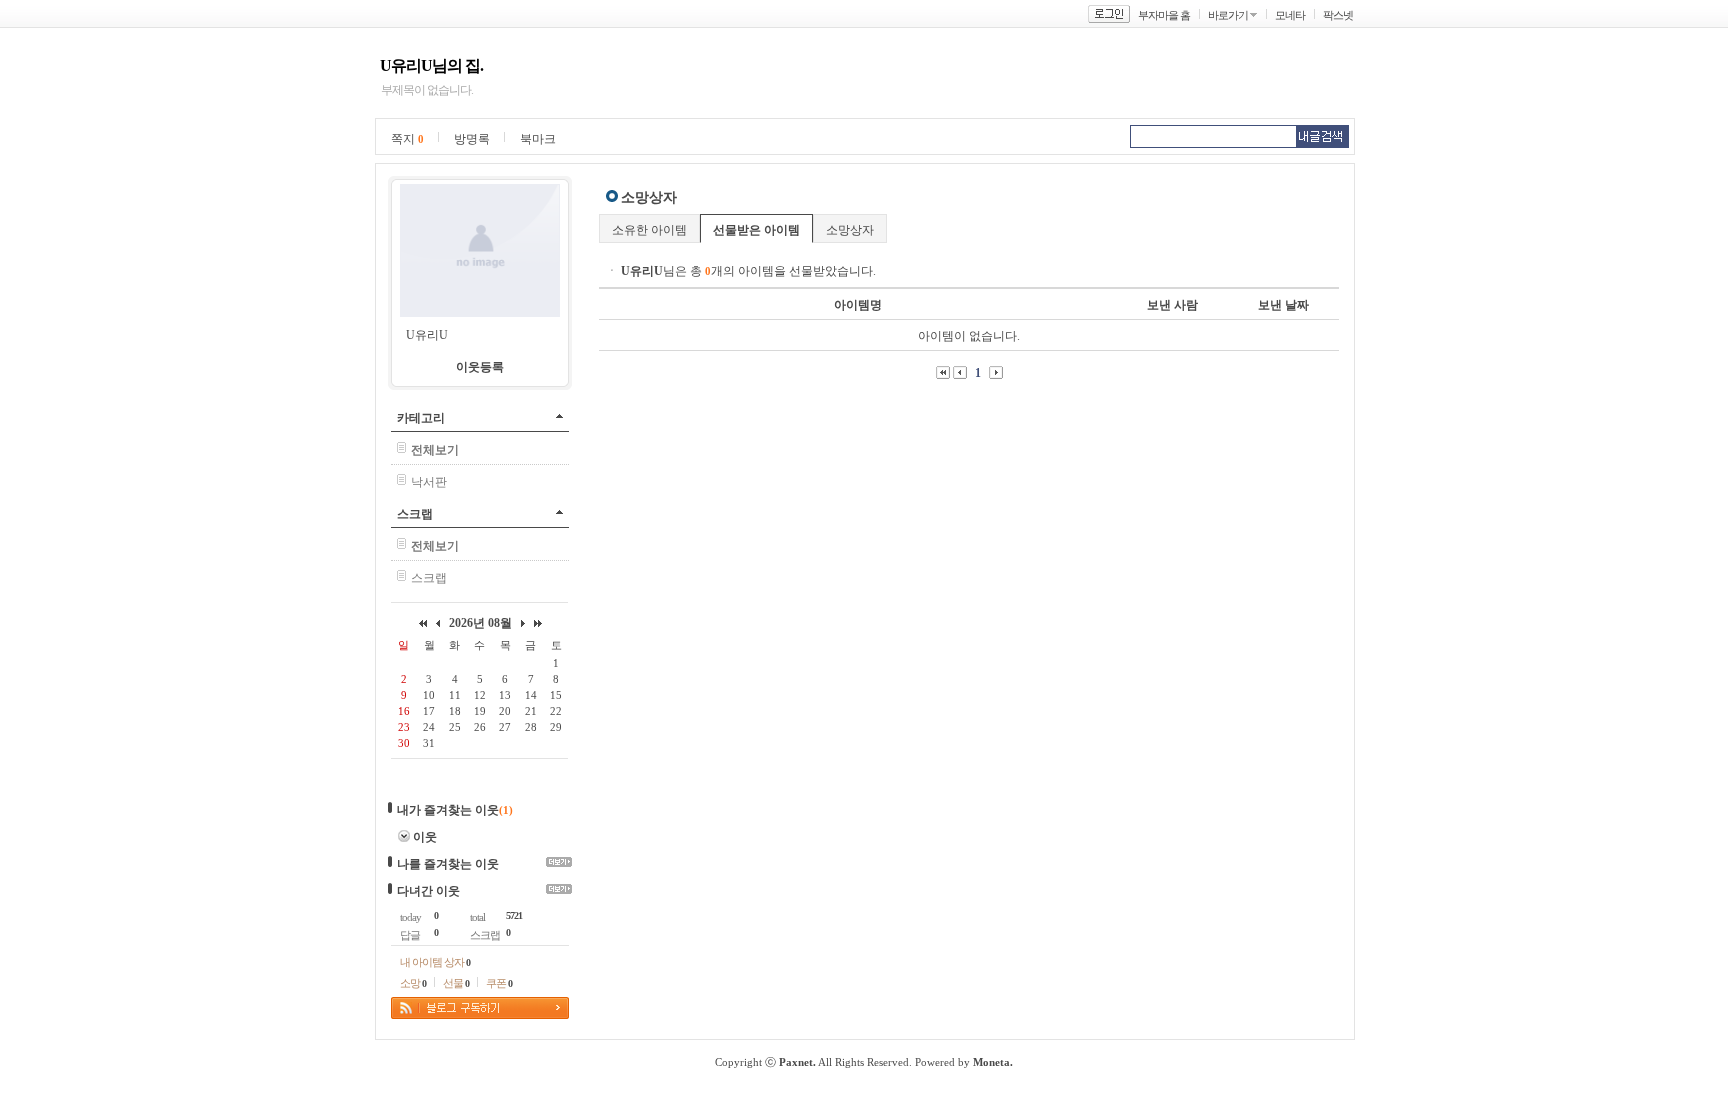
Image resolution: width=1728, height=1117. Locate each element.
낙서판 (429, 482)
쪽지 (407, 139)
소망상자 (850, 230)
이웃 (425, 837)
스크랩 (415, 514)
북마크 (538, 139)
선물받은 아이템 (756, 230)
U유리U (427, 335)
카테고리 (421, 418)
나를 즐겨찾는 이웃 (448, 864)
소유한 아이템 (649, 230)
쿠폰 (499, 983)
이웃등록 (480, 367)
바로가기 (1228, 15)
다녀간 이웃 (428, 891)
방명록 (472, 139)
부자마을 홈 (1164, 15)
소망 (413, 983)
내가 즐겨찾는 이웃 (448, 810)
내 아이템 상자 (435, 962)
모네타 (1290, 15)
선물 (456, 983)
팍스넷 (1338, 15)
